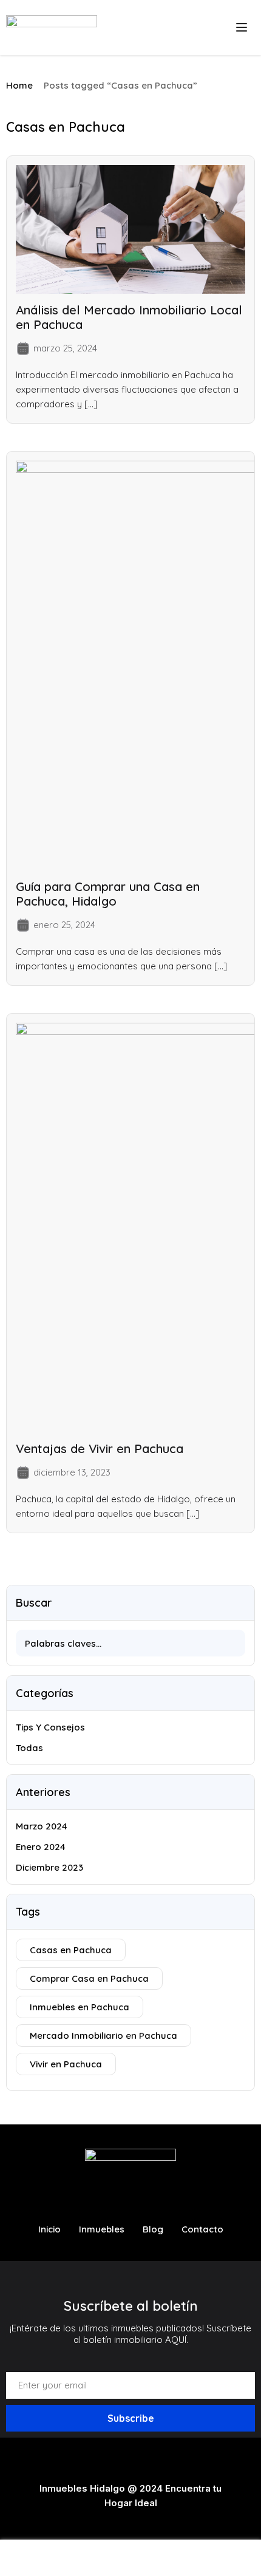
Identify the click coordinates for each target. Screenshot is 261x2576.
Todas (29, 1748)
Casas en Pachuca (71, 1950)
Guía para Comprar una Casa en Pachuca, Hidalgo (108, 894)
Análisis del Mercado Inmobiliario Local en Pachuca (129, 317)
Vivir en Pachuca (66, 2064)
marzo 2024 (42, 1826)
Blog (153, 2229)
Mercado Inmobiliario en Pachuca (103, 2035)
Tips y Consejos (50, 1727)
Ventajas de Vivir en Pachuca (100, 1449)
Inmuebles (102, 2229)
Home (19, 85)
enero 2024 (41, 1847)
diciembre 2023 (49, 1867)
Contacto (202, 2229)
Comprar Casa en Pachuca (89, 1978)
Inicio (49, 2229)
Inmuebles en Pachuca (80, 2007)
